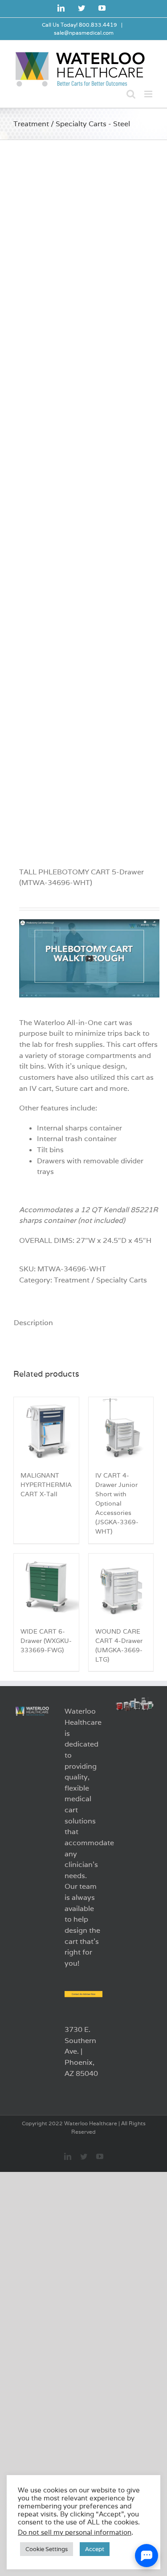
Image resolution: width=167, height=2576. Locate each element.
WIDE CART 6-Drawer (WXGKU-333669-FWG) (46, 1641)
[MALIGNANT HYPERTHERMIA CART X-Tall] (46, 1430)
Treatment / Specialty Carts (100, 1280)
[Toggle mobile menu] (149, 94)
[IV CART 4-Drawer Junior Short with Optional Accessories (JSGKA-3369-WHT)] (121, 1430)
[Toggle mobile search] (131, 94)
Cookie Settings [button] (47, 2549)
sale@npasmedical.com (84, 33)
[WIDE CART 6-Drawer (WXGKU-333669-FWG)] (46, 1586)
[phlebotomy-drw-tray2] (83, 495)
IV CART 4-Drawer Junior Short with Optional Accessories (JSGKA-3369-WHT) (117, 1504)
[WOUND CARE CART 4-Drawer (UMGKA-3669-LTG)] (121, 1586)
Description (32, 1323)
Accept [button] (95, 2549)
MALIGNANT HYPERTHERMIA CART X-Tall (46, 1485)
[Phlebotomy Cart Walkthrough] (89, 924)
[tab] (32, 1323)
